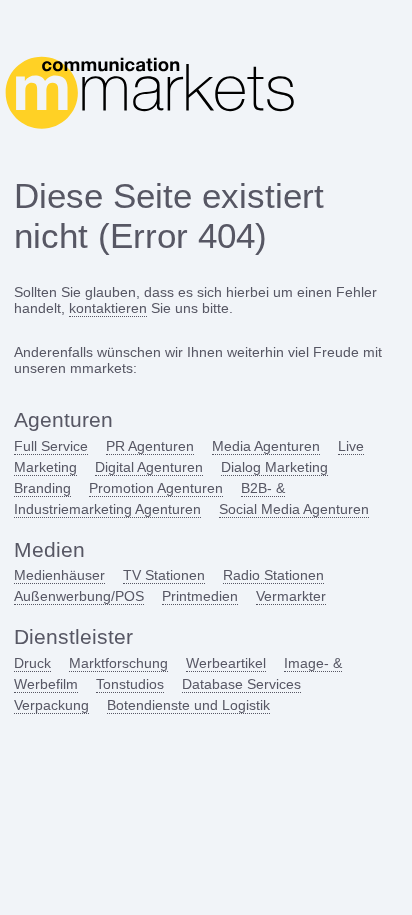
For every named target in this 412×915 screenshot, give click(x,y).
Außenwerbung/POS (79, 596)
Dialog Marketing (274, 467)
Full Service (51, 446)
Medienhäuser (59, 575)
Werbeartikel (226, 663)
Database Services (241, 684)
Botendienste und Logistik (188, 705)
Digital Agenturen (149, 467)
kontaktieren (108, 308)
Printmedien (200, 596)
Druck (32, 663)
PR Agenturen (150, 446)
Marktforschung (118, 663)
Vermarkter (291, 596)
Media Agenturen (266, 446)
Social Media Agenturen (294, 509)
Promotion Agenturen (156, 488)
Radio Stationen (273, 575)
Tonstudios (130, 684)
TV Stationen (164, 575)
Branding (42, 488)
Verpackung (51, 705)
